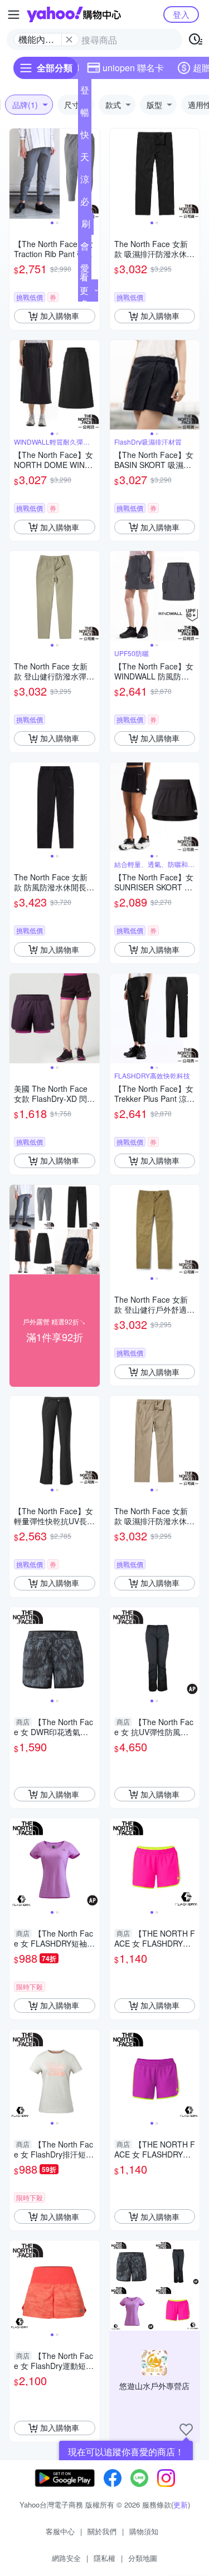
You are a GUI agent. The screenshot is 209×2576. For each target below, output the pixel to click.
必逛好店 (85, 204)
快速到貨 (85, 137)
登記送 (85, 92)
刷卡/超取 (86, 226)
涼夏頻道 (85, 181)
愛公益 (85, 270)
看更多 (84, 290)
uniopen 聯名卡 (133, 68)
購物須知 (144, 2531)
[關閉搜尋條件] (69, 40)
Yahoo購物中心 (74, 14)
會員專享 (85, 248)
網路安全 (66, 2558)
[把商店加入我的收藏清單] (186, 2430)
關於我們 (102, 2531)
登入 (181, 14)
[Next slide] (93, 174)
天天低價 (85, 159)
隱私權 (104, 2558)
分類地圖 (143, 2558)
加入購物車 (60, 316)
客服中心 (60, 2531)
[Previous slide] (17, 174)
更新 (181, 2504)
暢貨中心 (85, 115)
